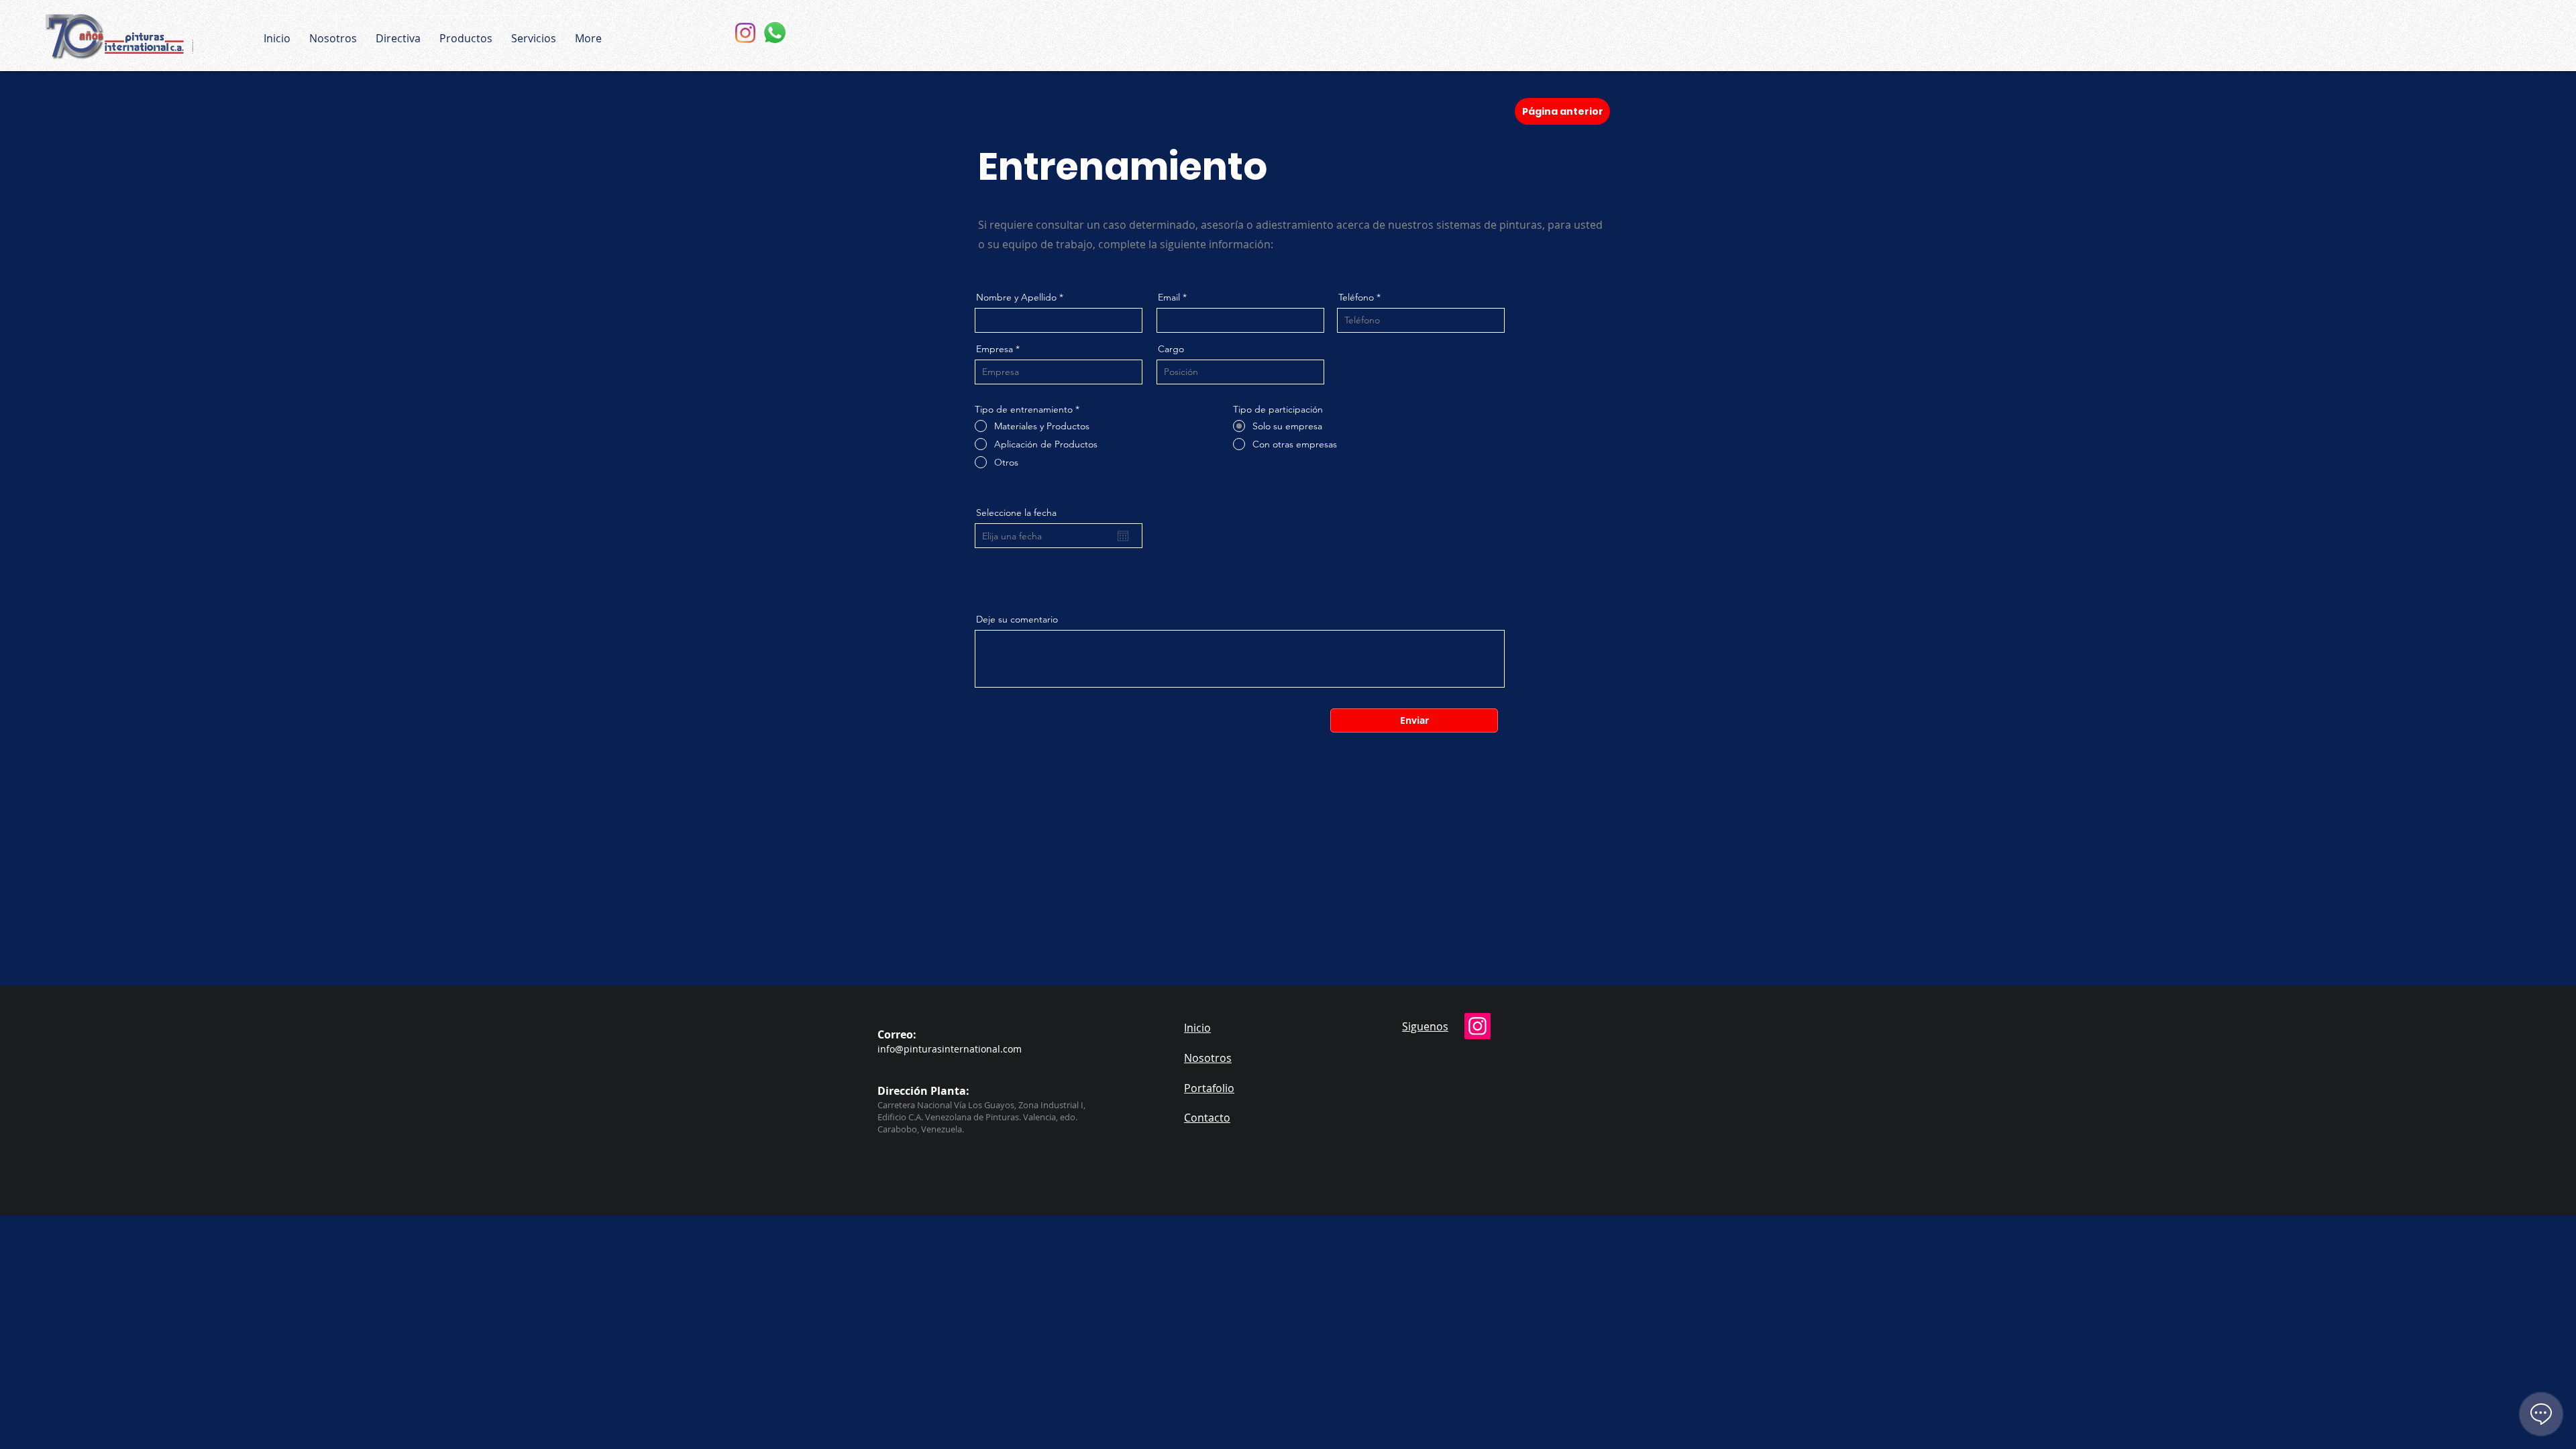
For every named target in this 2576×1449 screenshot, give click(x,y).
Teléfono (1357, 297)
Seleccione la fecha (1016, 513)
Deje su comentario (1017, 619)
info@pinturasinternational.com (950, 1049)
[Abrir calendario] (1123, 536)
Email (1169, 297)
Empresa (995, 349)
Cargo (1171, 349)
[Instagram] (745, 33)
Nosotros (1208, 1058)
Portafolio (1209, 1088)
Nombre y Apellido (1016, 297)
